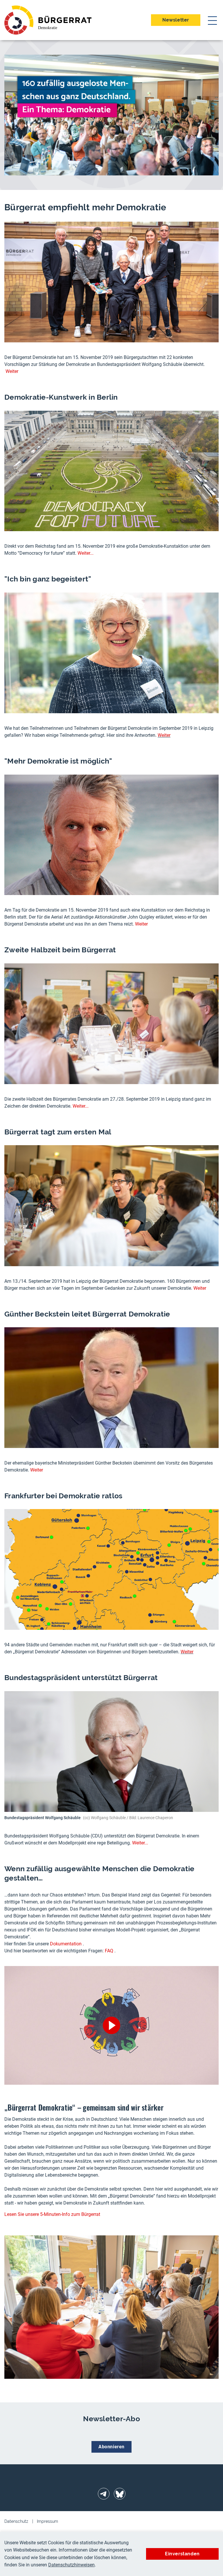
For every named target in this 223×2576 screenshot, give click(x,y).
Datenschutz (16, 2521)
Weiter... (86, 553)
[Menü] (212, 20)
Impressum (47, 2521)
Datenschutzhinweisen (71, 2565)
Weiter (12, 371)
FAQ (109, 1951)
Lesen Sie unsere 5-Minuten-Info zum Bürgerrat (52, 2214)
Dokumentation (66, 1944)
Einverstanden (182, 2554)
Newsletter (176, 20)
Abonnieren (111, 2447)
